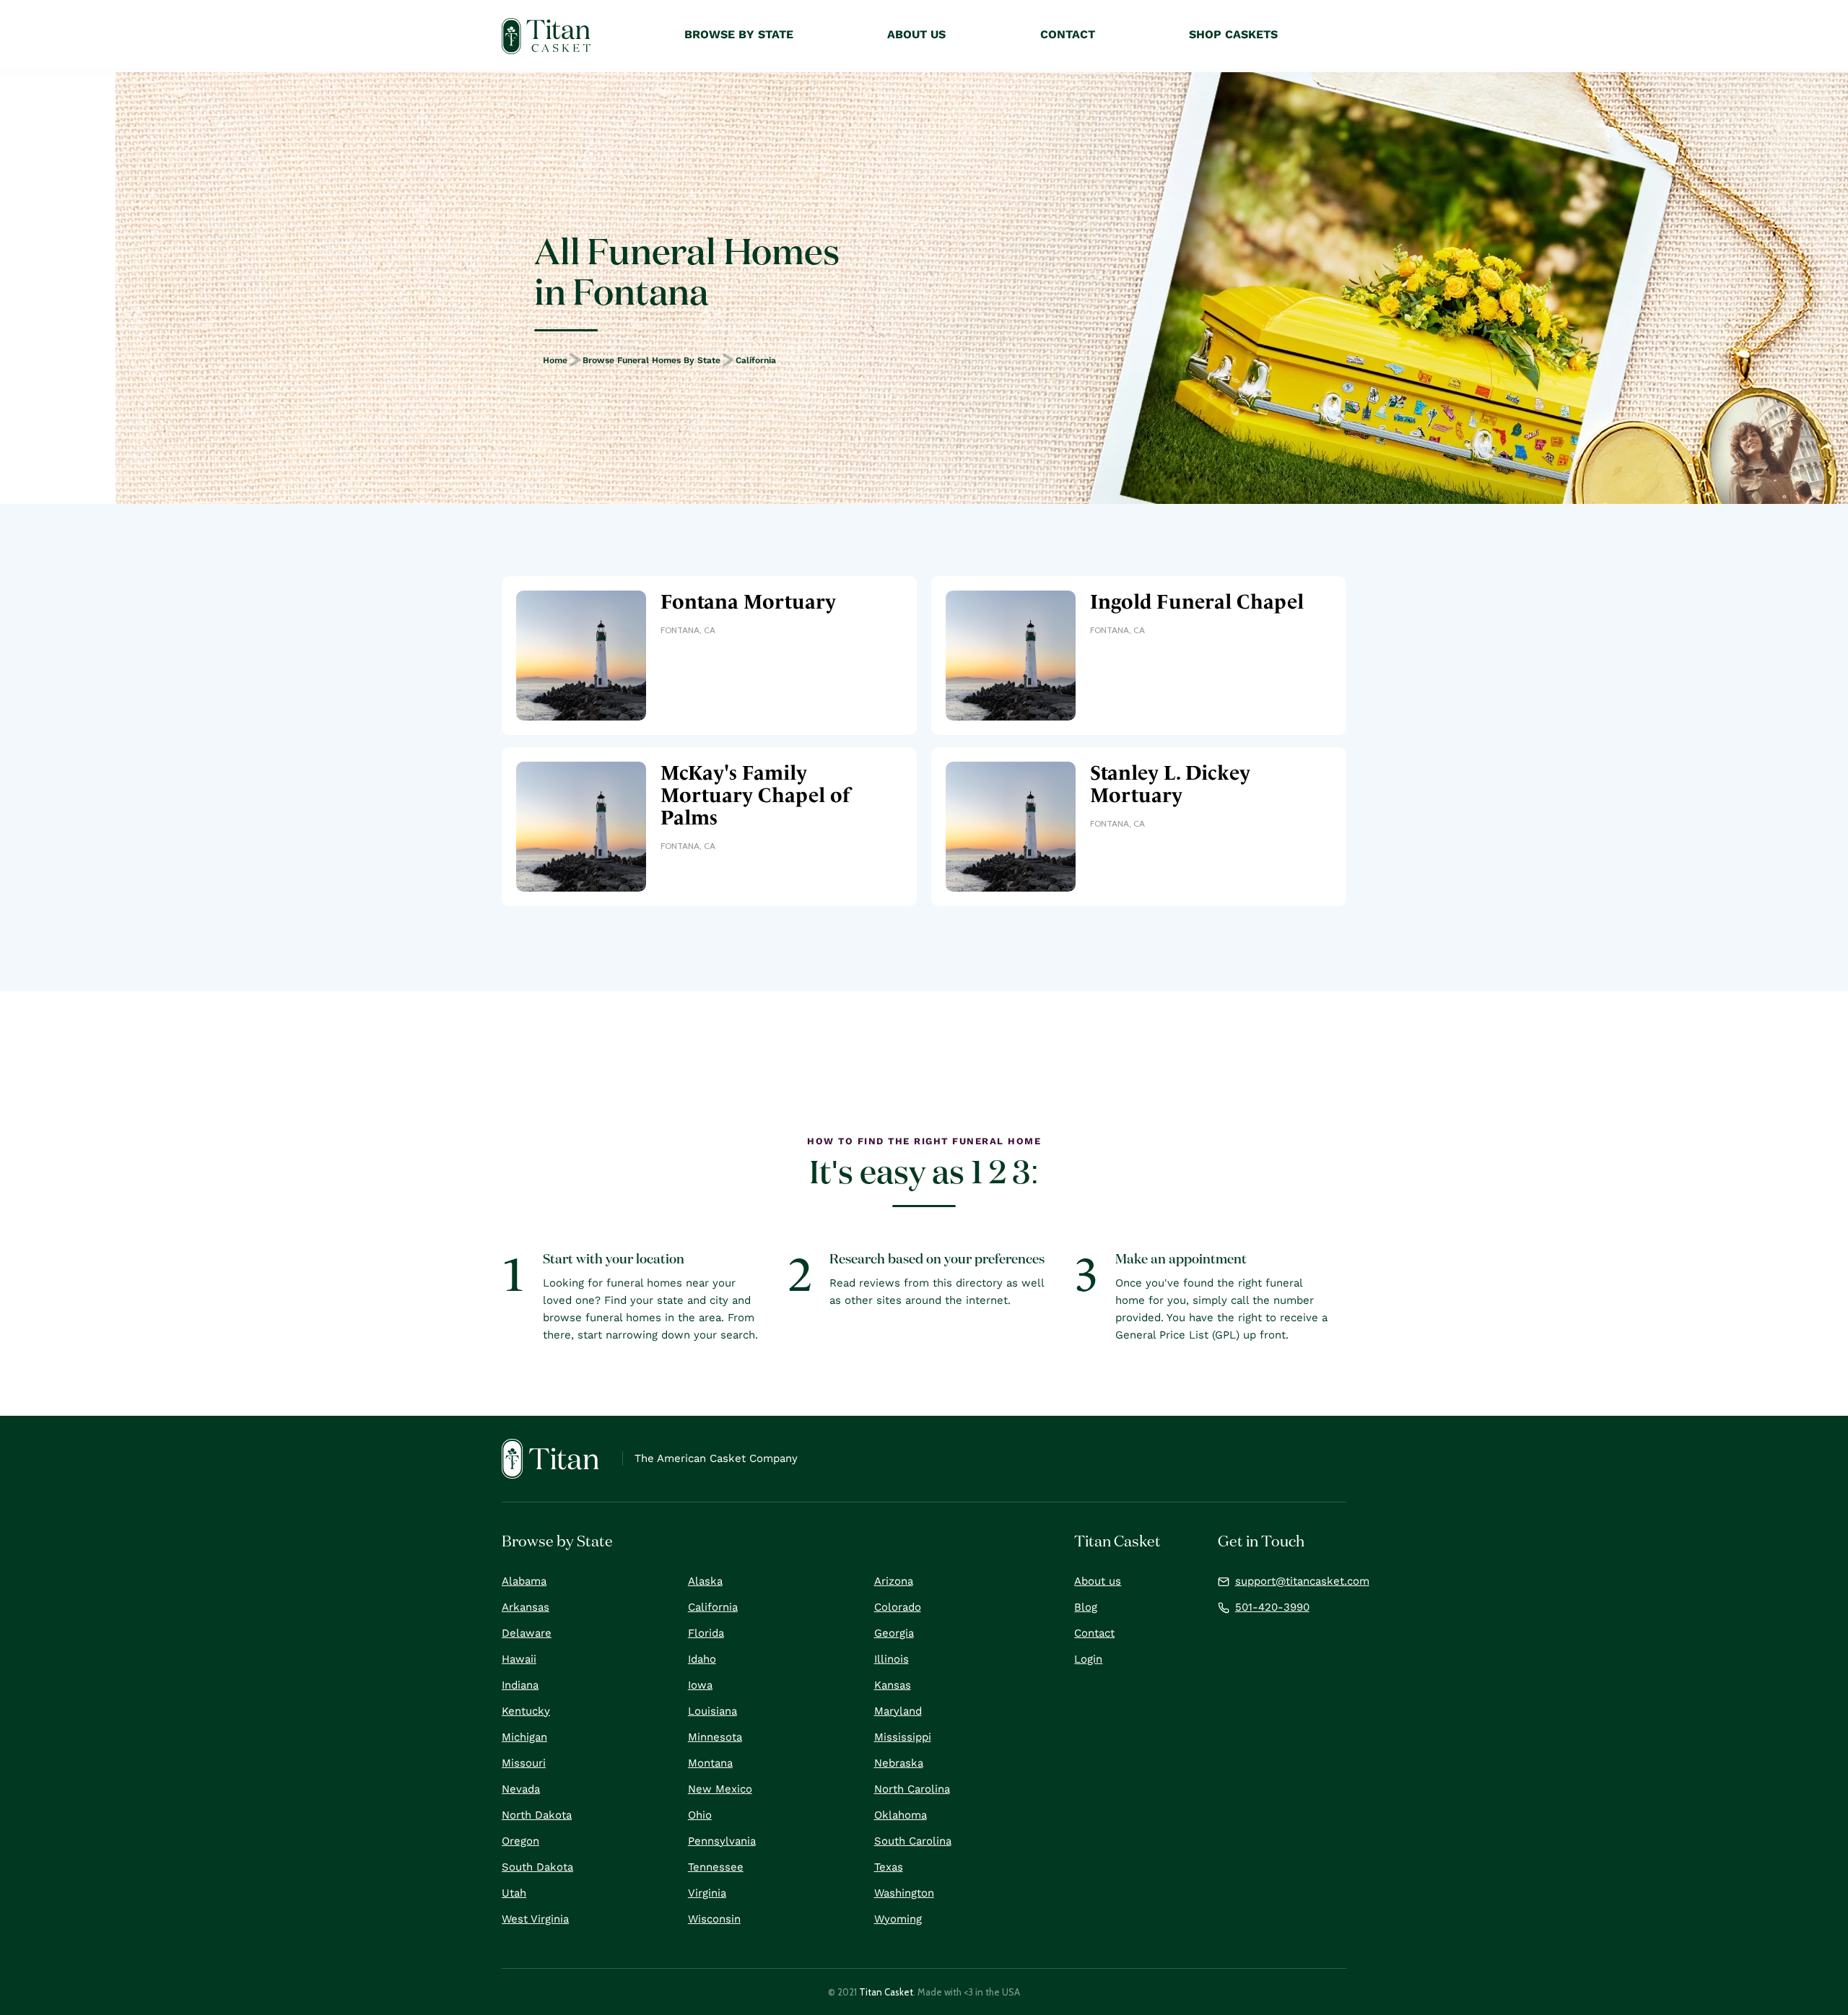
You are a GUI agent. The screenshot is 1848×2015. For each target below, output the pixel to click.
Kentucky (526, 1711)
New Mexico (720, 1789)
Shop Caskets (1233, 34)
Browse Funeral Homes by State (651, 360)
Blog (1086, 1607)
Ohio (700, 1815)
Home (555, 360)
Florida (706, 1633)
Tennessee (716, 1867)
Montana (710, 1763)
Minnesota (715, 1737)
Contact (1094, 1633)
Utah (514, 1893)
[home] (546, 36)
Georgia (894, 1633)
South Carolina (913, 1841)
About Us (916, 34)
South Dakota (537, 1867)
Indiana (520, 1685)
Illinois (892, 1659)
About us (1098, 1581)
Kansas (893, 1685)
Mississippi (903, 1737)
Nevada (521, 1789)
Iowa (700, 1685)
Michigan (524, 1737)
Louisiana (712, 1711)
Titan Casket (886, 1992)
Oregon (520, 1841)
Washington (904, 1893)
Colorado (898, 1607)
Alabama (524, 1581)
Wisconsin (714, 1919)
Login (1088, 1659)
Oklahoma (901, 1815)
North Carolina (912, 1789)
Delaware (527, 1633)
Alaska (705, 1581)
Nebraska (899, 1763)
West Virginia (535, 1919)
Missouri (524, 1763)
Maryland (898, 1711)
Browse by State (739, 34)
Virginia (707, 1893)
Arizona (894, 1581)
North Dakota (537, 1815)
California (756, 360)
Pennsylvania (722, 1841)
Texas (889, 1867)
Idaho (702, 1659)
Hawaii (519, 1659)
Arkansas (526, 1607)
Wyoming (898, 1919)
